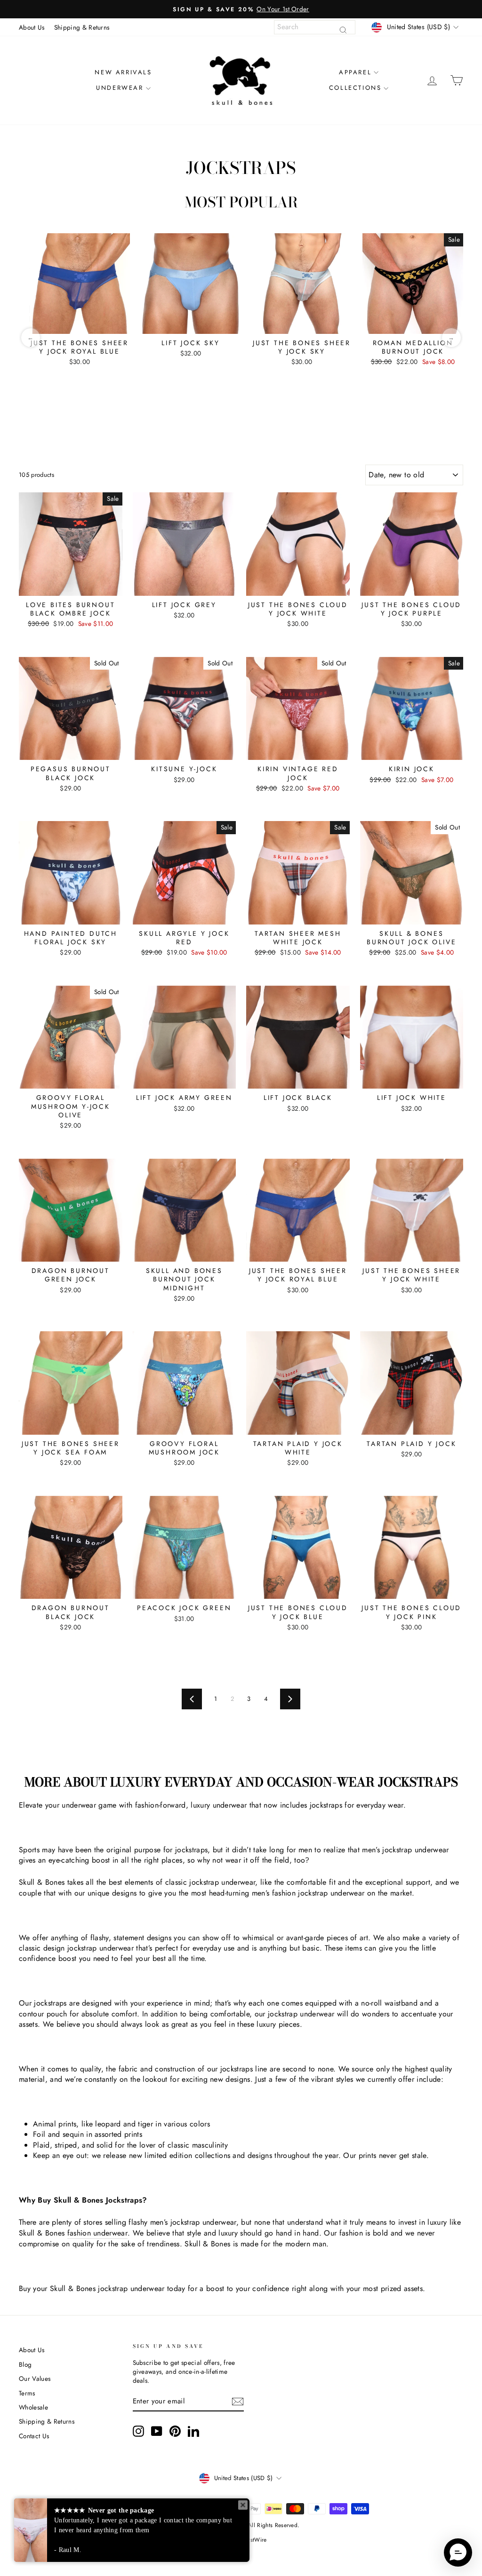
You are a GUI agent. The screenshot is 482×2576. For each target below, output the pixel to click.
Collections (355, 88)
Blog (25, 2364)
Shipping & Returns (82, 27)
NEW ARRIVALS (123, 72)
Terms (27, 2393)
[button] (458, 2552)
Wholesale (33, 2407)
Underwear (120, 88)
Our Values (35, 2378)
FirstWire (255, 2540)
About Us (32, 27)
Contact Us (34, 2436)
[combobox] (315, 27)
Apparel (355, 72)
